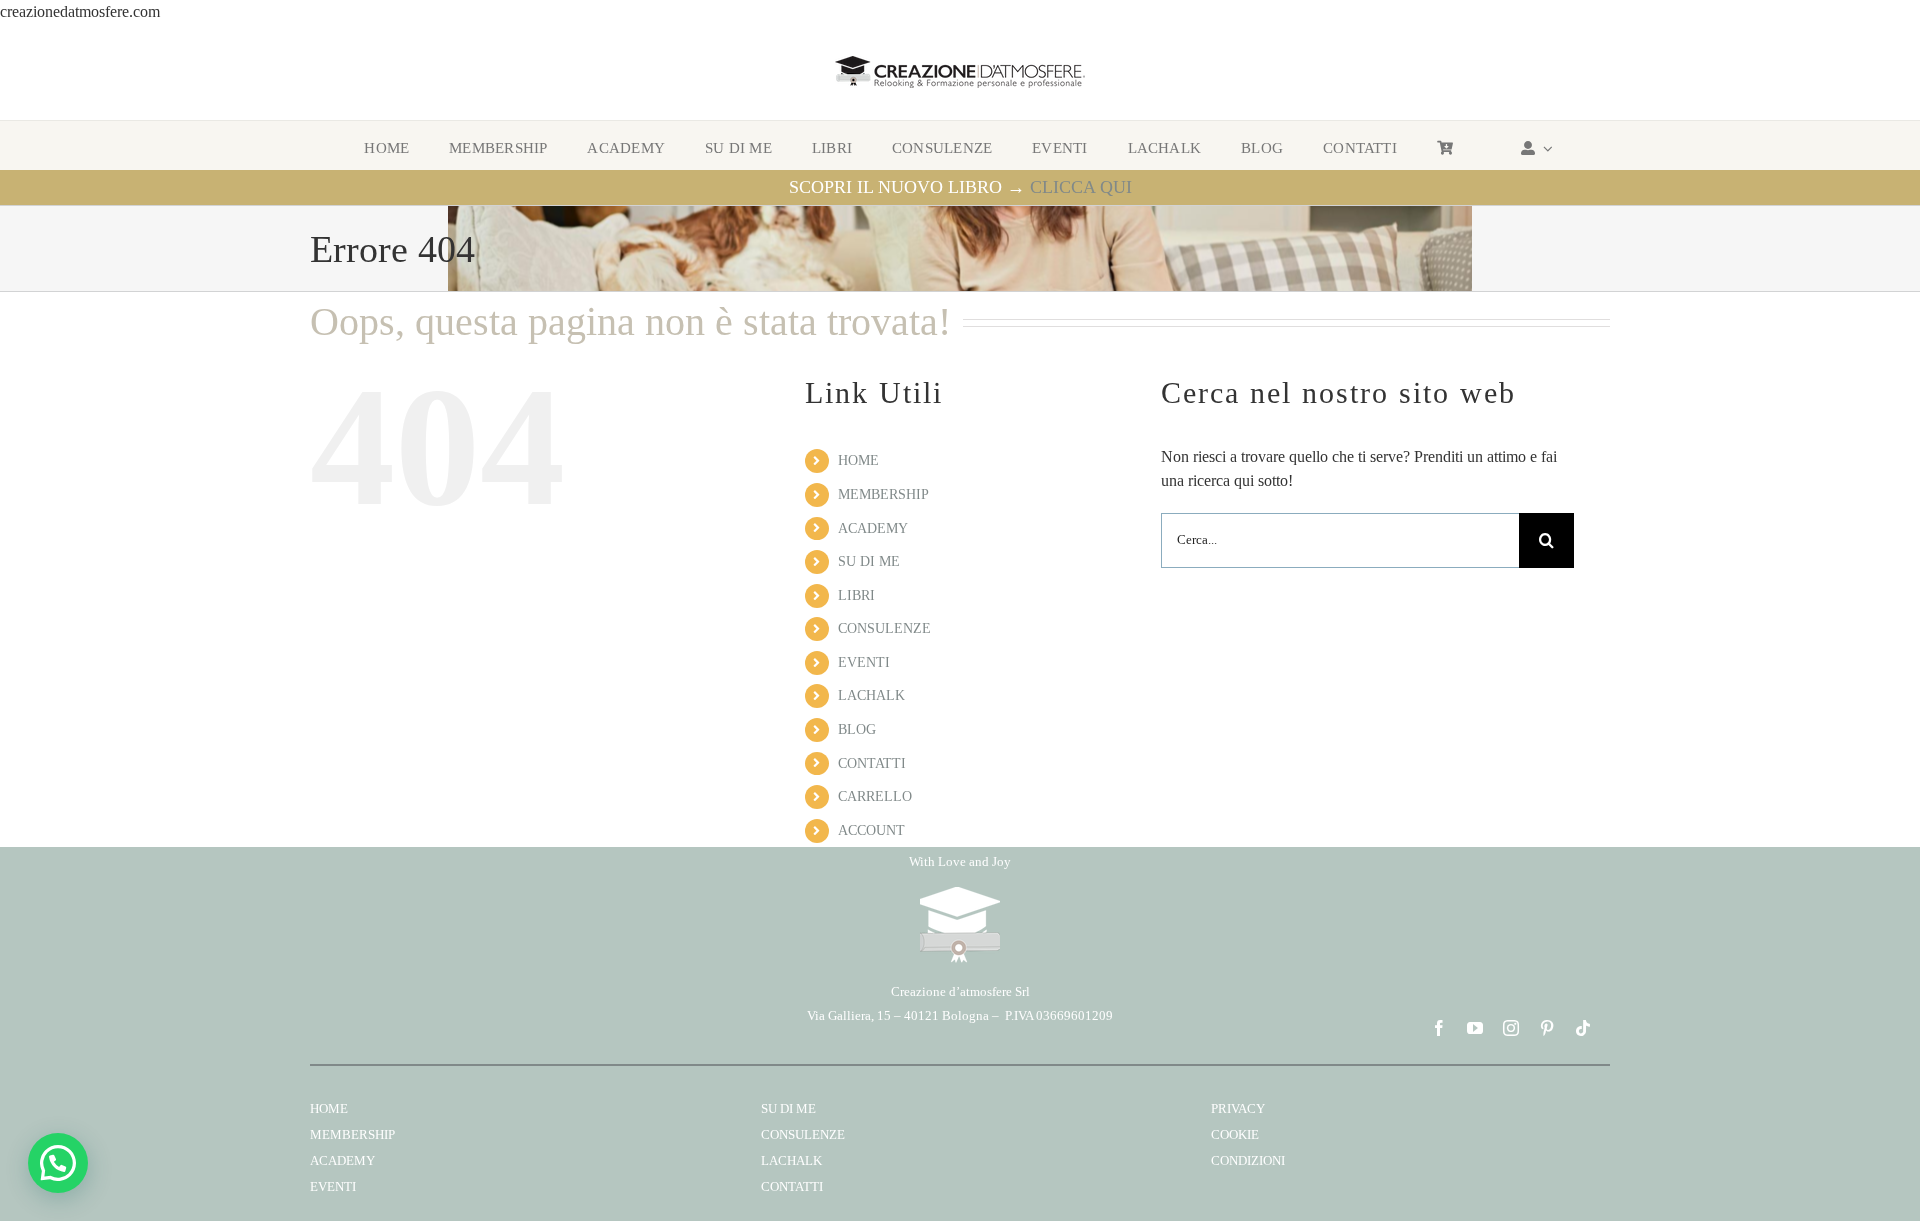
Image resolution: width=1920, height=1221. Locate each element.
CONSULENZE (884, 628)
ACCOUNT (871, 830)
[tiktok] (1583, 1028)
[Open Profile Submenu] (1545, 148)
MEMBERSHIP (883, 494)
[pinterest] (1547, 1028)
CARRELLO (875, 796)
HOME (858, 460)
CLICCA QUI (1081, 187)
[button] (58, 1163)
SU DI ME (869, 561)
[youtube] (1475, 1028)
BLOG (857, 729)
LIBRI (856, 595)
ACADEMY (873, 528)
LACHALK (871, 695)
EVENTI (864, 662)
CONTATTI (872, 763)
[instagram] (1511, 1028)
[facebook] (1439, 1028)
